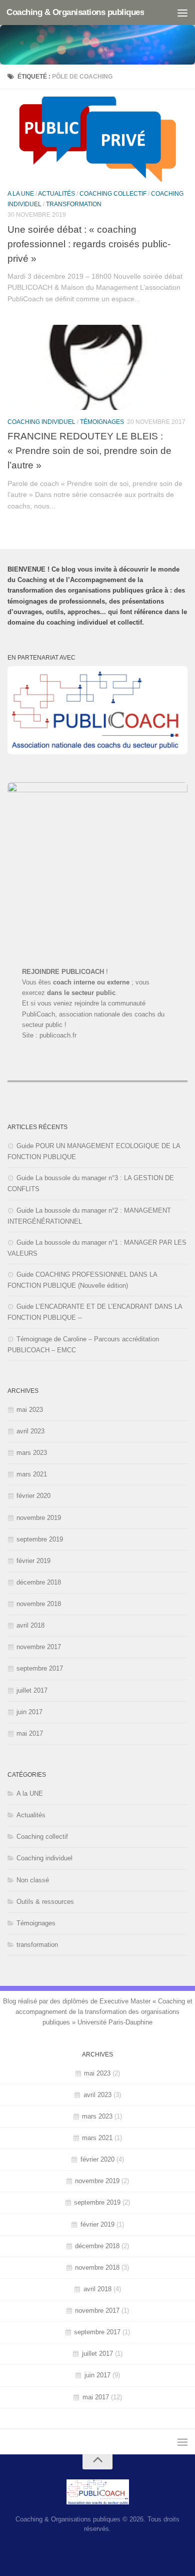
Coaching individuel (41, 422)
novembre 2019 (39, 1518)
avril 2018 (30, 1625)
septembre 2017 (40, 1668)
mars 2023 (32, 1453)
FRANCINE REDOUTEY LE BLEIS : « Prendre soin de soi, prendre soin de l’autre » (89, 450)
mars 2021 (32, 1474)
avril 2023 (30, 1431)
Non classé (33, 1880)
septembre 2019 (40, 1539)
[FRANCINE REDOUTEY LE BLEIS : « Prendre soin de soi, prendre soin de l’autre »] (97, 367)
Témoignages (102, 422)
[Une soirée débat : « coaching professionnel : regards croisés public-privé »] (97, 139)
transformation (74, 204)
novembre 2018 (39, 1604)
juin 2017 (29, 1712)
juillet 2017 (32, 1690)
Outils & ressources (45, 1902)
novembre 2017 (39, 1647)
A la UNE (21, 194)
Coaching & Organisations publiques (75, 12)
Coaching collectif (113, 194)
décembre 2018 (39, 1582)
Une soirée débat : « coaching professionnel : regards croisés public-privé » (89, 244)
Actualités (56, 194)
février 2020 (33, 1496)
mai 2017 (30, 1733)
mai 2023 (30, 1410)
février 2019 (33, 1561)
